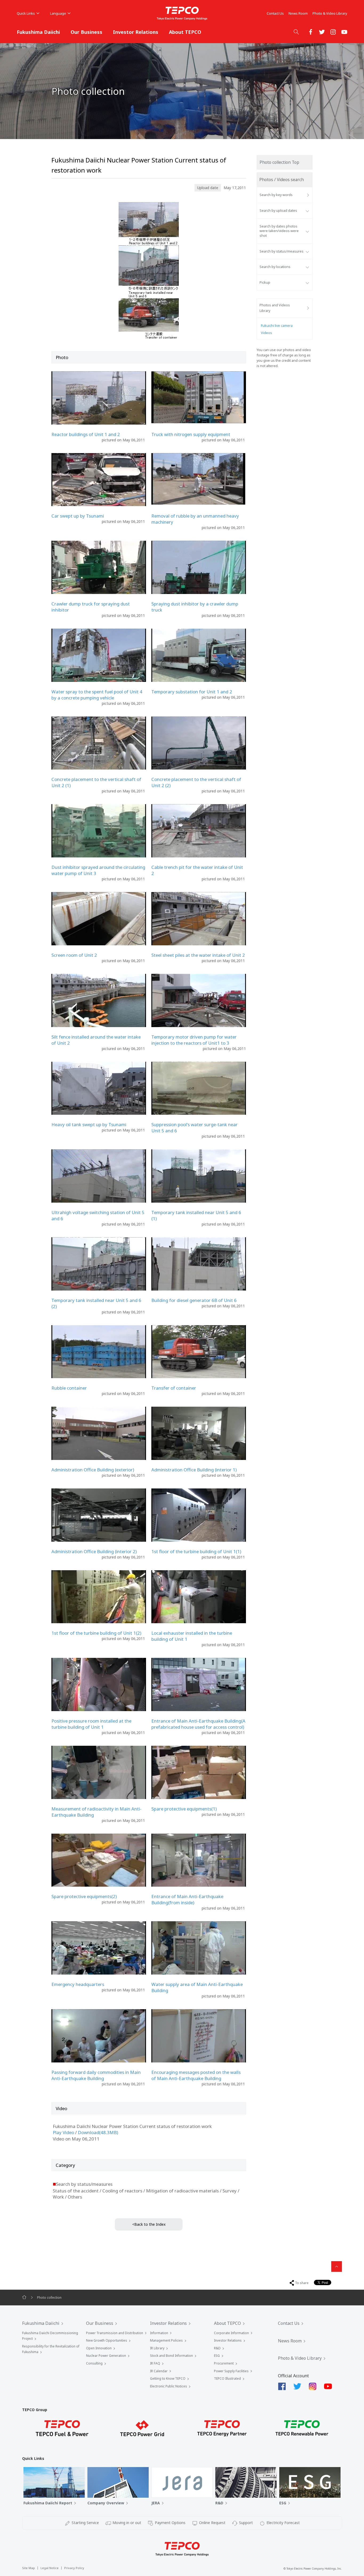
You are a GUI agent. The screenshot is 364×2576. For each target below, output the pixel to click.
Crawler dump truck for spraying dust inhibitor (91, 607)
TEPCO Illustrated (227, 2378)
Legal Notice (50, 2568)
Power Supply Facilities (231, 2371)
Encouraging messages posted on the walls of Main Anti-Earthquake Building (196, 2075)
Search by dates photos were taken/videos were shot (279, 231)
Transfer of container (174, 1388)
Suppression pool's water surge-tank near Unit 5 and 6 (195, 1128)
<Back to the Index (149, 2224)
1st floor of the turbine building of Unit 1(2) (96, 1633)
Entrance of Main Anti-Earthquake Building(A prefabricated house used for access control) (198, 1724)
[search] (296, 32)
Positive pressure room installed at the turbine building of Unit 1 (91, 1724)
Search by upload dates (278, 211)
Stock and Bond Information (171, 2356)
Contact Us (275, 13)
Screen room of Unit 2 (74, 955)
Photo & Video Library (330, 13)
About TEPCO (185, 32)
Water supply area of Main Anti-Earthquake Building (197, 1987)
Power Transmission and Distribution (115, 2333)
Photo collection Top (279, 162)
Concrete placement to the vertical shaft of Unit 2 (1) (96, 782)
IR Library (157, 2348)
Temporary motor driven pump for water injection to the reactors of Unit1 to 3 (194, 1040)
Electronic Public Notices (169, 2386)
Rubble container (69, 1388)
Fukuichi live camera (277, 326)
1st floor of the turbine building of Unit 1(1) (196, 1551)
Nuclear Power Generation (106, 2356)
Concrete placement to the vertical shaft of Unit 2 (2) (196, 782)
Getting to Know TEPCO (168, 2378)
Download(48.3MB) (98, 2132)
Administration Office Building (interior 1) (194, 1470)
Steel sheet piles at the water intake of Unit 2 (198, 955)
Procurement (224, 2363)
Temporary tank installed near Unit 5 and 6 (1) (196, 1215)
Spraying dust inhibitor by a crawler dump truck (195, 607)
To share (302, 2283)
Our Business (86, 32)
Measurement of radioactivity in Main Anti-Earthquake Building (96, 1812)
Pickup (265, 282)
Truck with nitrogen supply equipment (191, 434)
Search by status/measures (282, 251)
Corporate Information (231, 2333)
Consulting (94, 2363)
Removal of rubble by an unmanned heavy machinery (195, 519)
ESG (217, 2356)
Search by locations (275, 267)
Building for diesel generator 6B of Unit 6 (194, 1300)
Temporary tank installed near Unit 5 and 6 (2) (96, 1303)
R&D (217, 2348)
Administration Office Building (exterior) (93, 1470)
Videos (266, 333)
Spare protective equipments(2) (84, 1896)
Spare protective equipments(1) (184, 1809)
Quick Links (26, 13)
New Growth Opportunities (107, 2340)
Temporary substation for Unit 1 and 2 (192, 692)
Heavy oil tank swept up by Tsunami (89, 1124)
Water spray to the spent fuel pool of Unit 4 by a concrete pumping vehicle (97, 695)
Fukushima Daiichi (38, 32)
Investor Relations (136, 32)
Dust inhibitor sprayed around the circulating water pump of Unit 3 (98, 870)
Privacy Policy (74, 2568)
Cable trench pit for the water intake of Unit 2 (197, 870)
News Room (298, 13)
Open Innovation (99, 2348)
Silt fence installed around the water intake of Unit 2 (96, 1040)
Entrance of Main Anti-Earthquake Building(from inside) (187, 1899)
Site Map (29, 2568)
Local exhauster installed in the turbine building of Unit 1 (192, 1636)
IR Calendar (159, 2371)
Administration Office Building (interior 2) (94, 1551)
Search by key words (276, 195)
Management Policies (166, 2340)
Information (159, 2333)
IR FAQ (155, 2363)
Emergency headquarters (78, 1984)
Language (58, 13)
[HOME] (24, 2297)
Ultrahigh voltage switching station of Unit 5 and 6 (98, 1215)
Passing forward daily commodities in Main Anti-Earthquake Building (96, 2075)
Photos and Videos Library (275, 308)
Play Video (63, 2132)
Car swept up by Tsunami (78, 516)
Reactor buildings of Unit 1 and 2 (86, 434)
